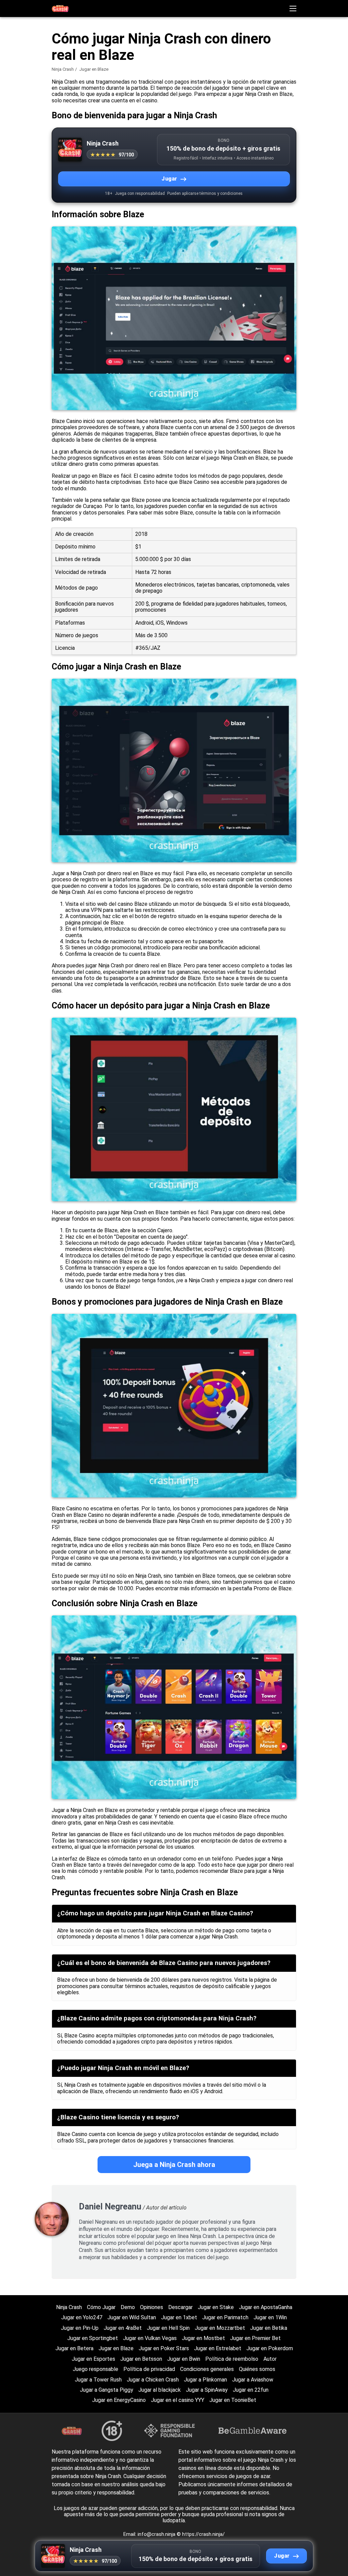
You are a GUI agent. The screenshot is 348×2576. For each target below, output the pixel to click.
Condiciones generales (207, 2369)
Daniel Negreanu (110, 2207)
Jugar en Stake (216, 2307)
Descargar (180, 2307)
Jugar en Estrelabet (218, 2348)
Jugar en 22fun (251, 2390)
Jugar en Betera (74, 2348)
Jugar (169, 179)
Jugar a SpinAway (207, 2390)
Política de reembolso (232, 2359)
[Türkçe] (254, 121)
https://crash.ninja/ (203, 2534)
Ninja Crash (63, 69)
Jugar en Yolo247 (82, 2317)
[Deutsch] (271, 121)
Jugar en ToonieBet (233, 2400)
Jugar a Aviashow (253, 2380)
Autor (270, 2359)
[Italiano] (289, 106)
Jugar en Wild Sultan (132, 2317)
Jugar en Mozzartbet (220, 2328)
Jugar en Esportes (93, 2359)
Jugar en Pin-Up (80, 2328)
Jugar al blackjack (160, 2390)
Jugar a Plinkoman (205, 2380)
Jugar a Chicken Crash (153, 2380)
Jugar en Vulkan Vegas (150, 2338)
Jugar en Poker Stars (164, 2348)
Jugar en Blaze (116, 2348)
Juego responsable (95, 2369)
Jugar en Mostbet (203, 2338)
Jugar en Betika (269, 2328)
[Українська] (307, 121)
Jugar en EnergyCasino (119, 2400)
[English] (254, 106)
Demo (128, 2307)
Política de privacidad (149, 2369)
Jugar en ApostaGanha (266, 2307)
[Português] (289, 121)
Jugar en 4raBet (123, 2328)
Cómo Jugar (101, 2307)
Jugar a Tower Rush (98, 2380)
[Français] (324, 106)
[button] (293, 9)
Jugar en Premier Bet (255, 2338)
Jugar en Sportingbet (93, 2338)
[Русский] (307, 106)
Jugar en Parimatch (225, 2317)
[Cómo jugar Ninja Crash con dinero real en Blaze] (60, 8)
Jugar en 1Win (270, 2317)
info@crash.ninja (157, 2534)
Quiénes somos (257, 2369)
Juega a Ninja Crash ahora (174, 2165)
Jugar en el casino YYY (178, 2400)
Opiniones (152, 2307)
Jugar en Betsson (141, 2359)
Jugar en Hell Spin (168, 2328)
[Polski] (271, 106)
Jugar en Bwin (184, 2359)
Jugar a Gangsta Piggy (107, 2390)
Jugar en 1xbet (179, 2317)
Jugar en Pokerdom (270, 2348)
